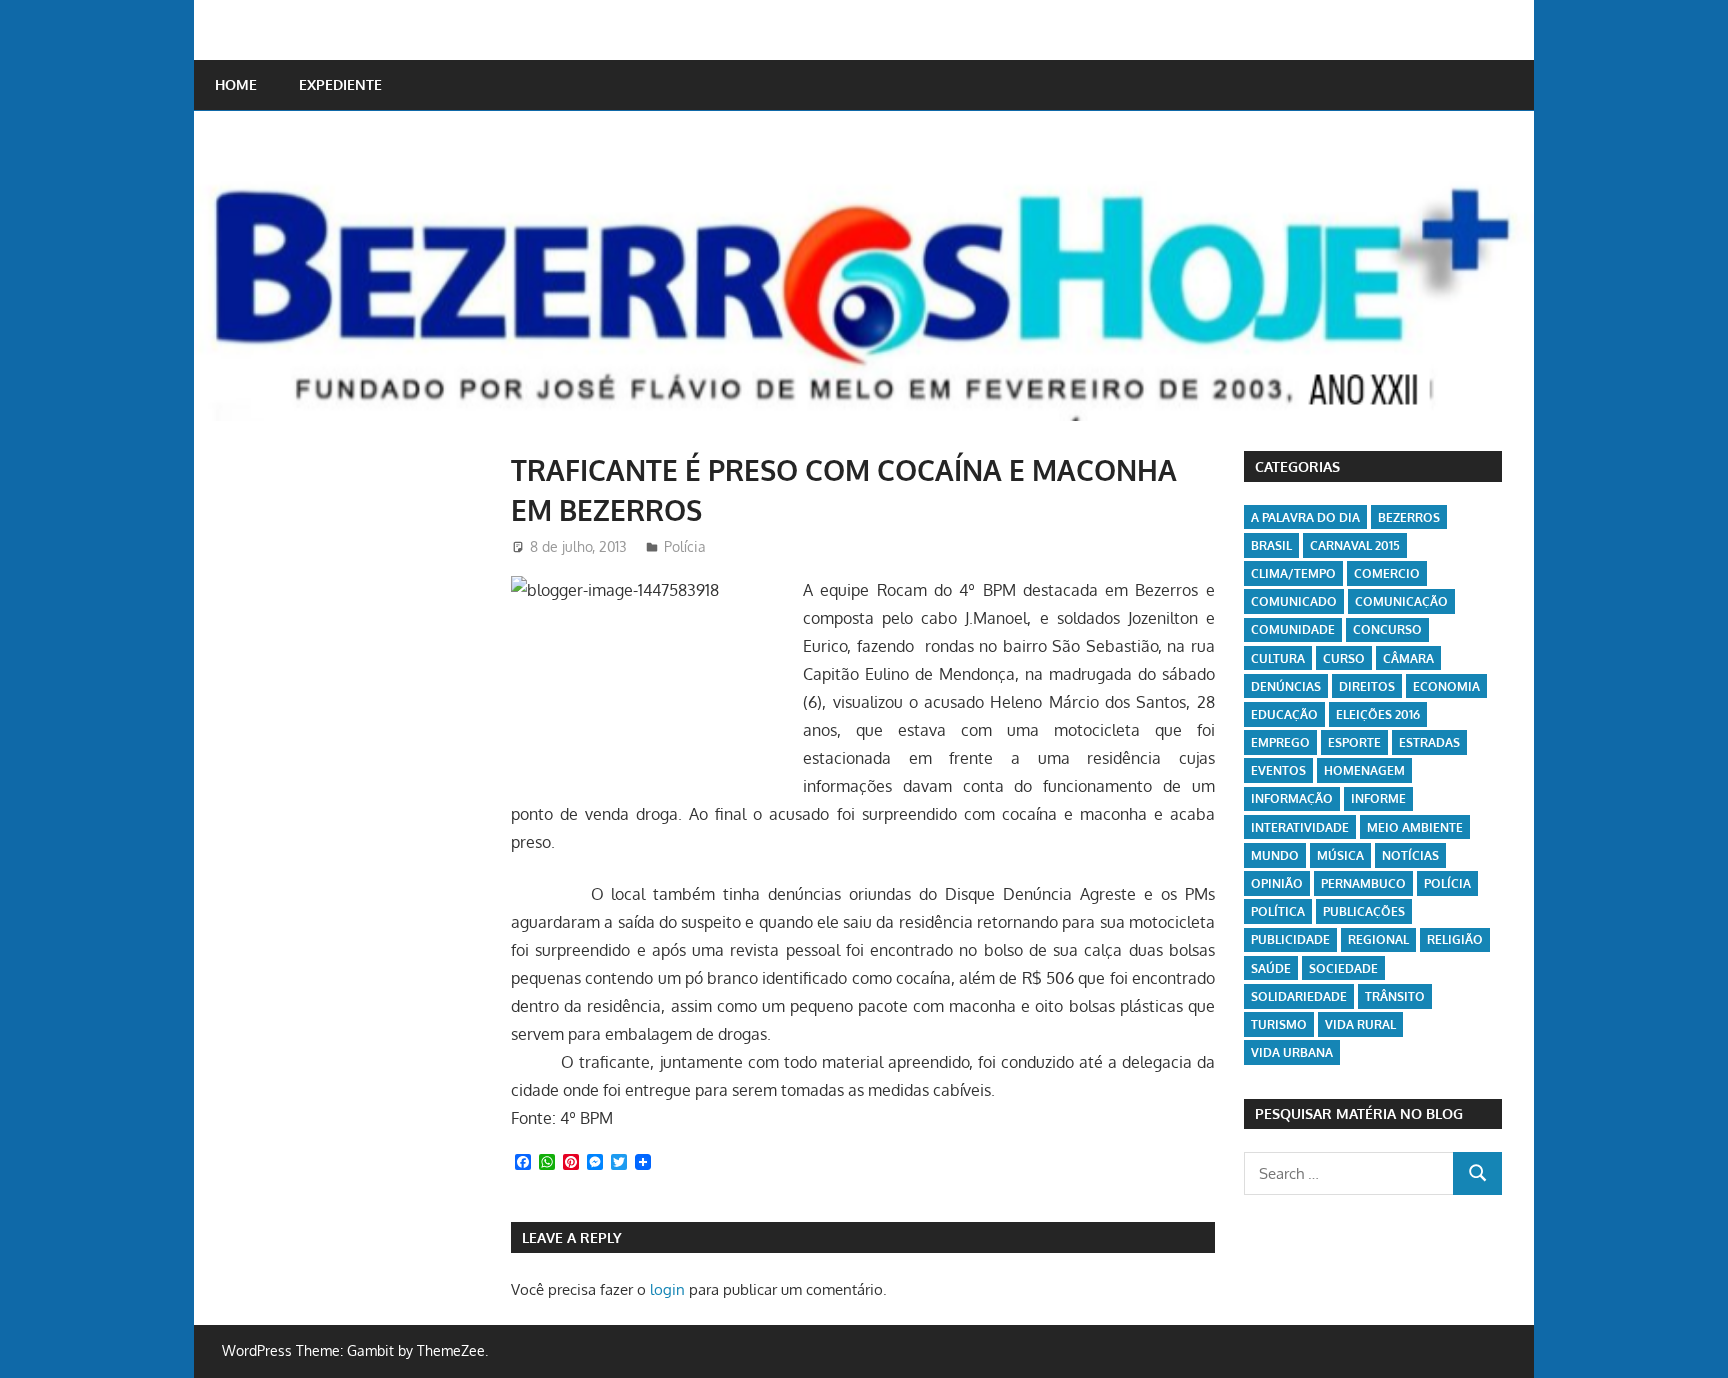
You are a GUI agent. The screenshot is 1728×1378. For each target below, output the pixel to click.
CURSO (1344, 658)
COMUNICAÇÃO (1401, 601)
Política (1278, 911)
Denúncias (1286, 686)
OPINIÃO (1277, 883)
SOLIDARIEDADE (1299, 996)
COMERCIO (1387, 573)
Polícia (685, 546)
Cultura (1278, 658)
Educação (1284, 714)
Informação (1292, 798)
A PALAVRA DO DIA (1305, 517)
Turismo (1279, 1024)
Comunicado (1294, 601)
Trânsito (1395, 996)
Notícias (1410, 855)
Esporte (1354, 742)
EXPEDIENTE (340, 84)
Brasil (1271, 545)
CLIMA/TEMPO (1293, 573)
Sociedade (1343, 968)
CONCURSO (1387, 629)
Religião (1455, 939)
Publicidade (1290, 939)
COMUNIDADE (1293, 629)
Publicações (1364, 911)
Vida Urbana (1292, 1052)
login (667, 1289)
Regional (1378, 939)
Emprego (1280, 742)
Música (1340, 855)
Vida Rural (1360, 1024)
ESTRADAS (1429, 742)
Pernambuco (1363, 883)
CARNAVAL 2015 (1355, 545)
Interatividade (1300, 827)
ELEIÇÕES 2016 (1378, 714)
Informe (1378, 798)
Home (236, 84)
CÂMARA (1408, 658)
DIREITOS (1367, 686)
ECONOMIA (1446, 686)
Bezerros (1409, 517)
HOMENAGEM (1364, 770)
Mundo (1275, 855)
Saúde (1271, 968)
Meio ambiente (1415, 827)
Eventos (1278, 770)
